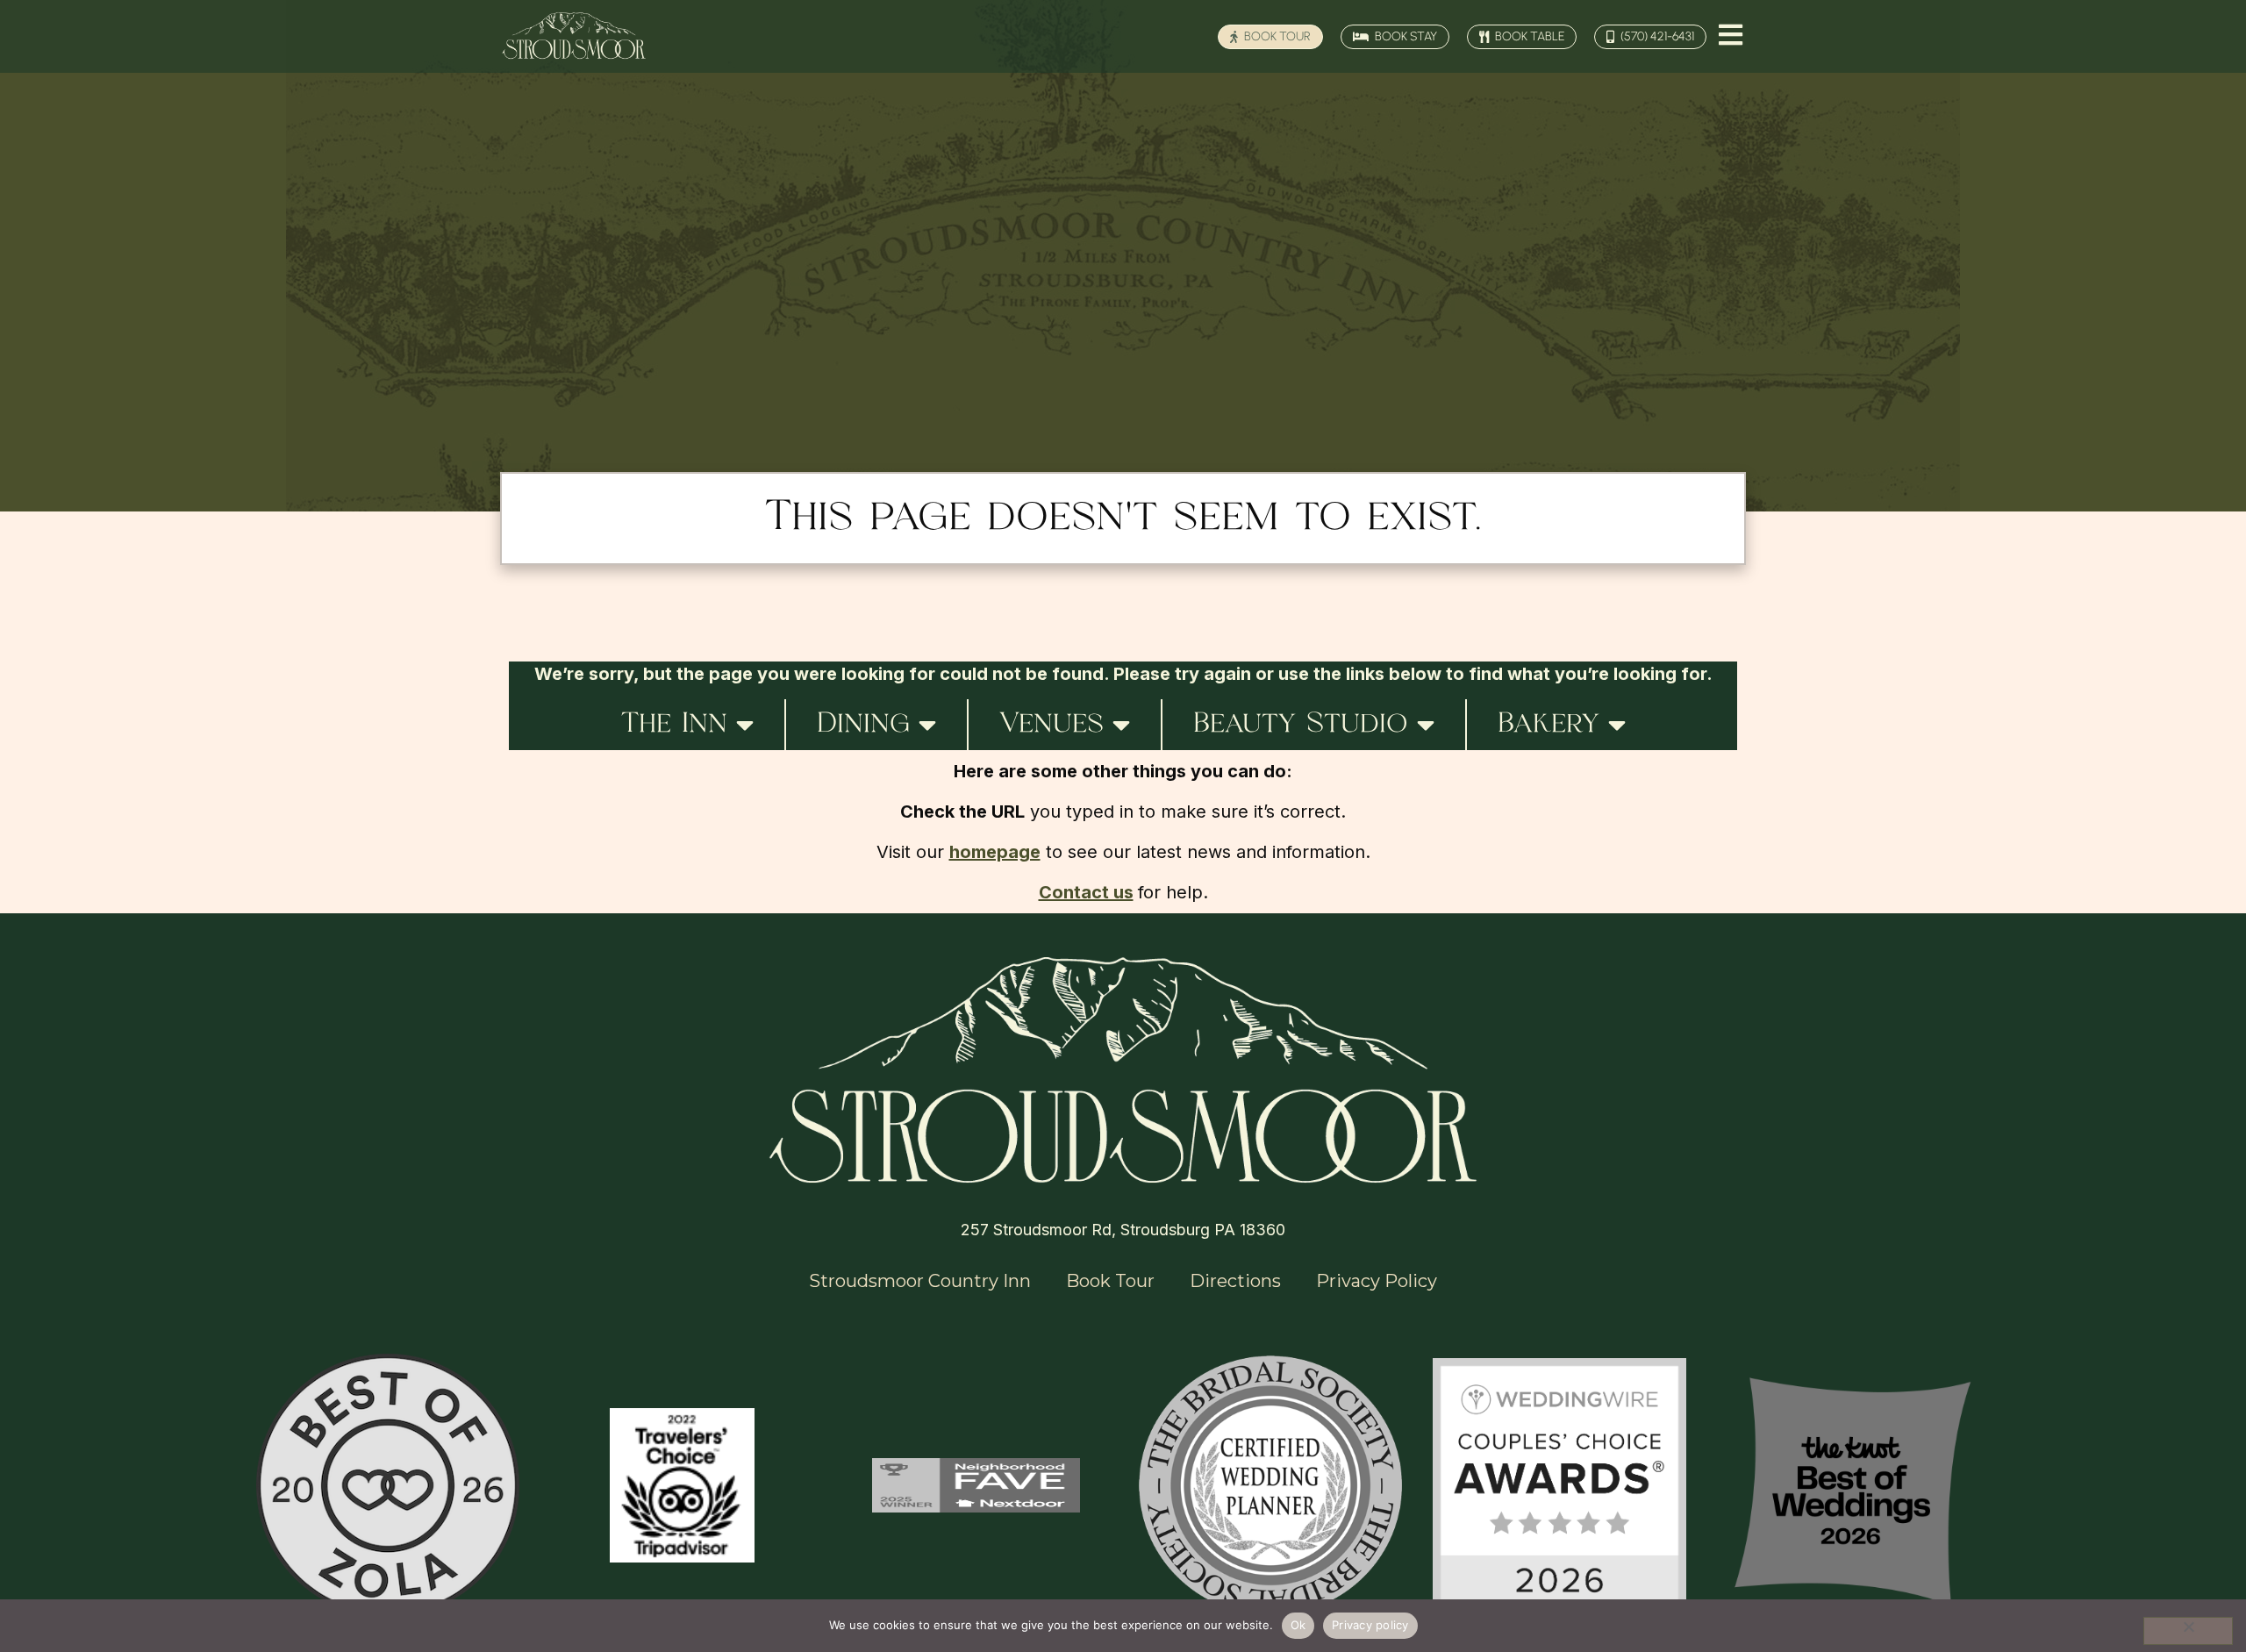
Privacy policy (1370, 1625)
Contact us (1086, 892)
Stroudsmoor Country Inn (920, 1281)
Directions (1235, 1281)
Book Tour (1110, 1281)
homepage (995, 852)
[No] (2188, 1631)
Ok (1298, 1625)
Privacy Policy (1377, 1281)
